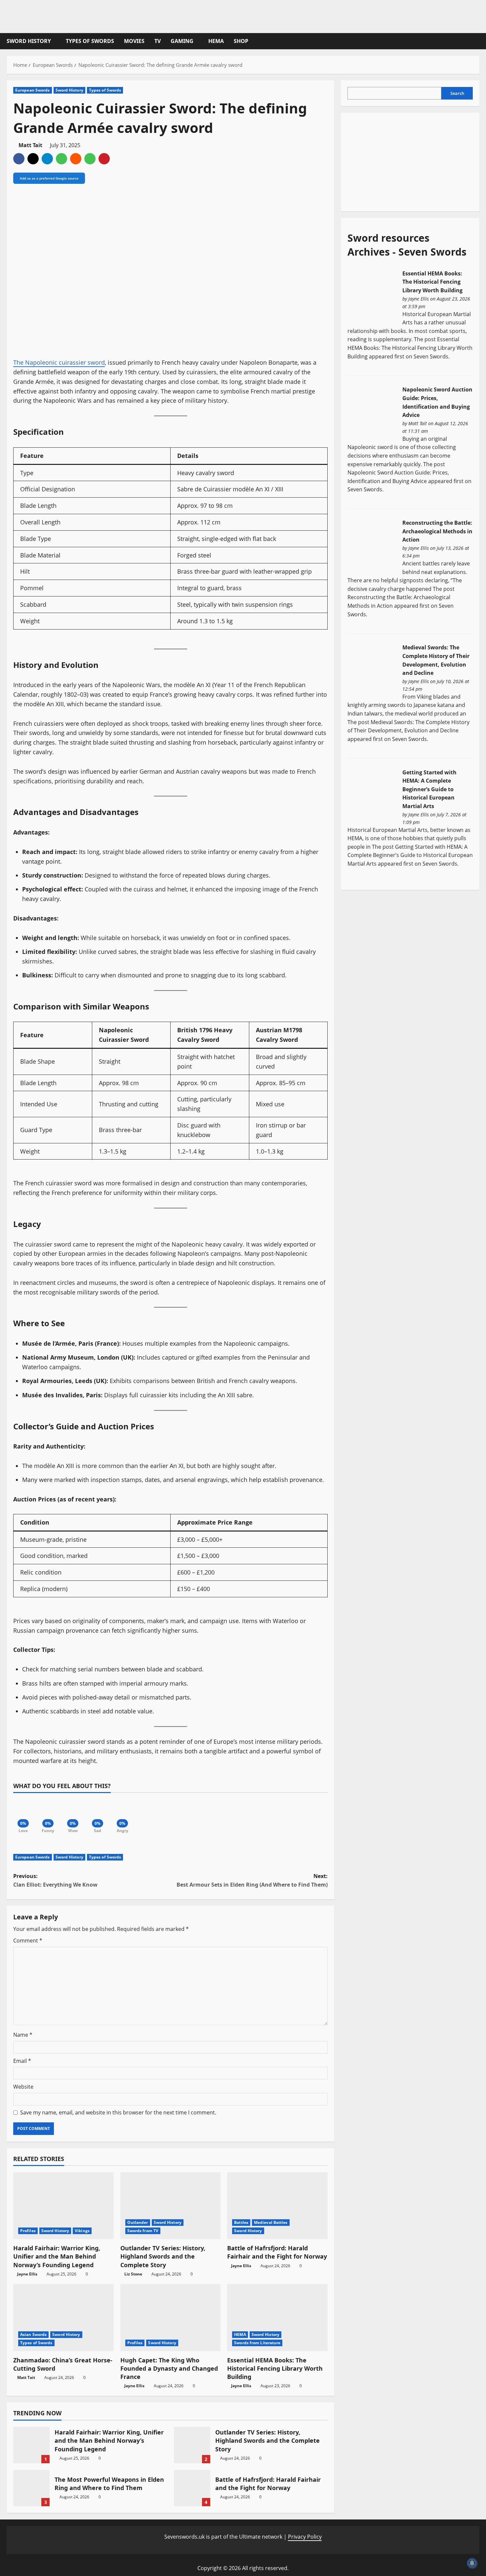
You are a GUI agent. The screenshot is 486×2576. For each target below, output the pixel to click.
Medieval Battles (271, 2222)
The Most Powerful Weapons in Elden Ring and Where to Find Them (31, 2488)
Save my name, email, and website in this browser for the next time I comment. (118, 2112)
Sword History (29, 41)
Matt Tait (30, 145)
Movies (134, 41)
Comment (28, 1941)
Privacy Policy (305, 2537)
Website (23, 2087)
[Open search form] (477, 41)
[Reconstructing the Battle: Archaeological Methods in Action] (372, 545)
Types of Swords (90, 41)
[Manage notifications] (472, 2563)
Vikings (82, 2231)
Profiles (28, 2231)
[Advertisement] (397, 161)
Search (457, 93)
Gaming (182, 41)
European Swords (33, 90)
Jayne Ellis (27, 2274)
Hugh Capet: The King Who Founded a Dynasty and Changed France (169, 2368)
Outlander (138, 2222)
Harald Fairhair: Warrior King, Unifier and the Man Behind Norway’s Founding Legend (57, 2256)
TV (158, 41)
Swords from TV (143, 2231)
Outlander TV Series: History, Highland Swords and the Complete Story (163, 2256)
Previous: (55, 1880)
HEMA (216, 41)
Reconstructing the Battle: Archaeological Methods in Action (437, 531)
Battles (241, 2222)
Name (23, 2035)
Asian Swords (33, 2334)
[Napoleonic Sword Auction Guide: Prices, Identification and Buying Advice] (372, 411)
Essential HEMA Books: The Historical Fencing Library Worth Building (275, 2368)
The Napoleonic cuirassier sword (59, 362)
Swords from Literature (257, 2343)
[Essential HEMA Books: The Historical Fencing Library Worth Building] (372, 295)
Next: (252, 1880)
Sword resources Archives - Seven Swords (407, 245)
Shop (241, 41)
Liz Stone (133, 2274)
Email (22, 2061)
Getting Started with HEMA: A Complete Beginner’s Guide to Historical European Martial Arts (429, 789)
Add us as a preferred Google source (49, 178)
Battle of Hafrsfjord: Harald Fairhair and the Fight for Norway (277, 2252)
